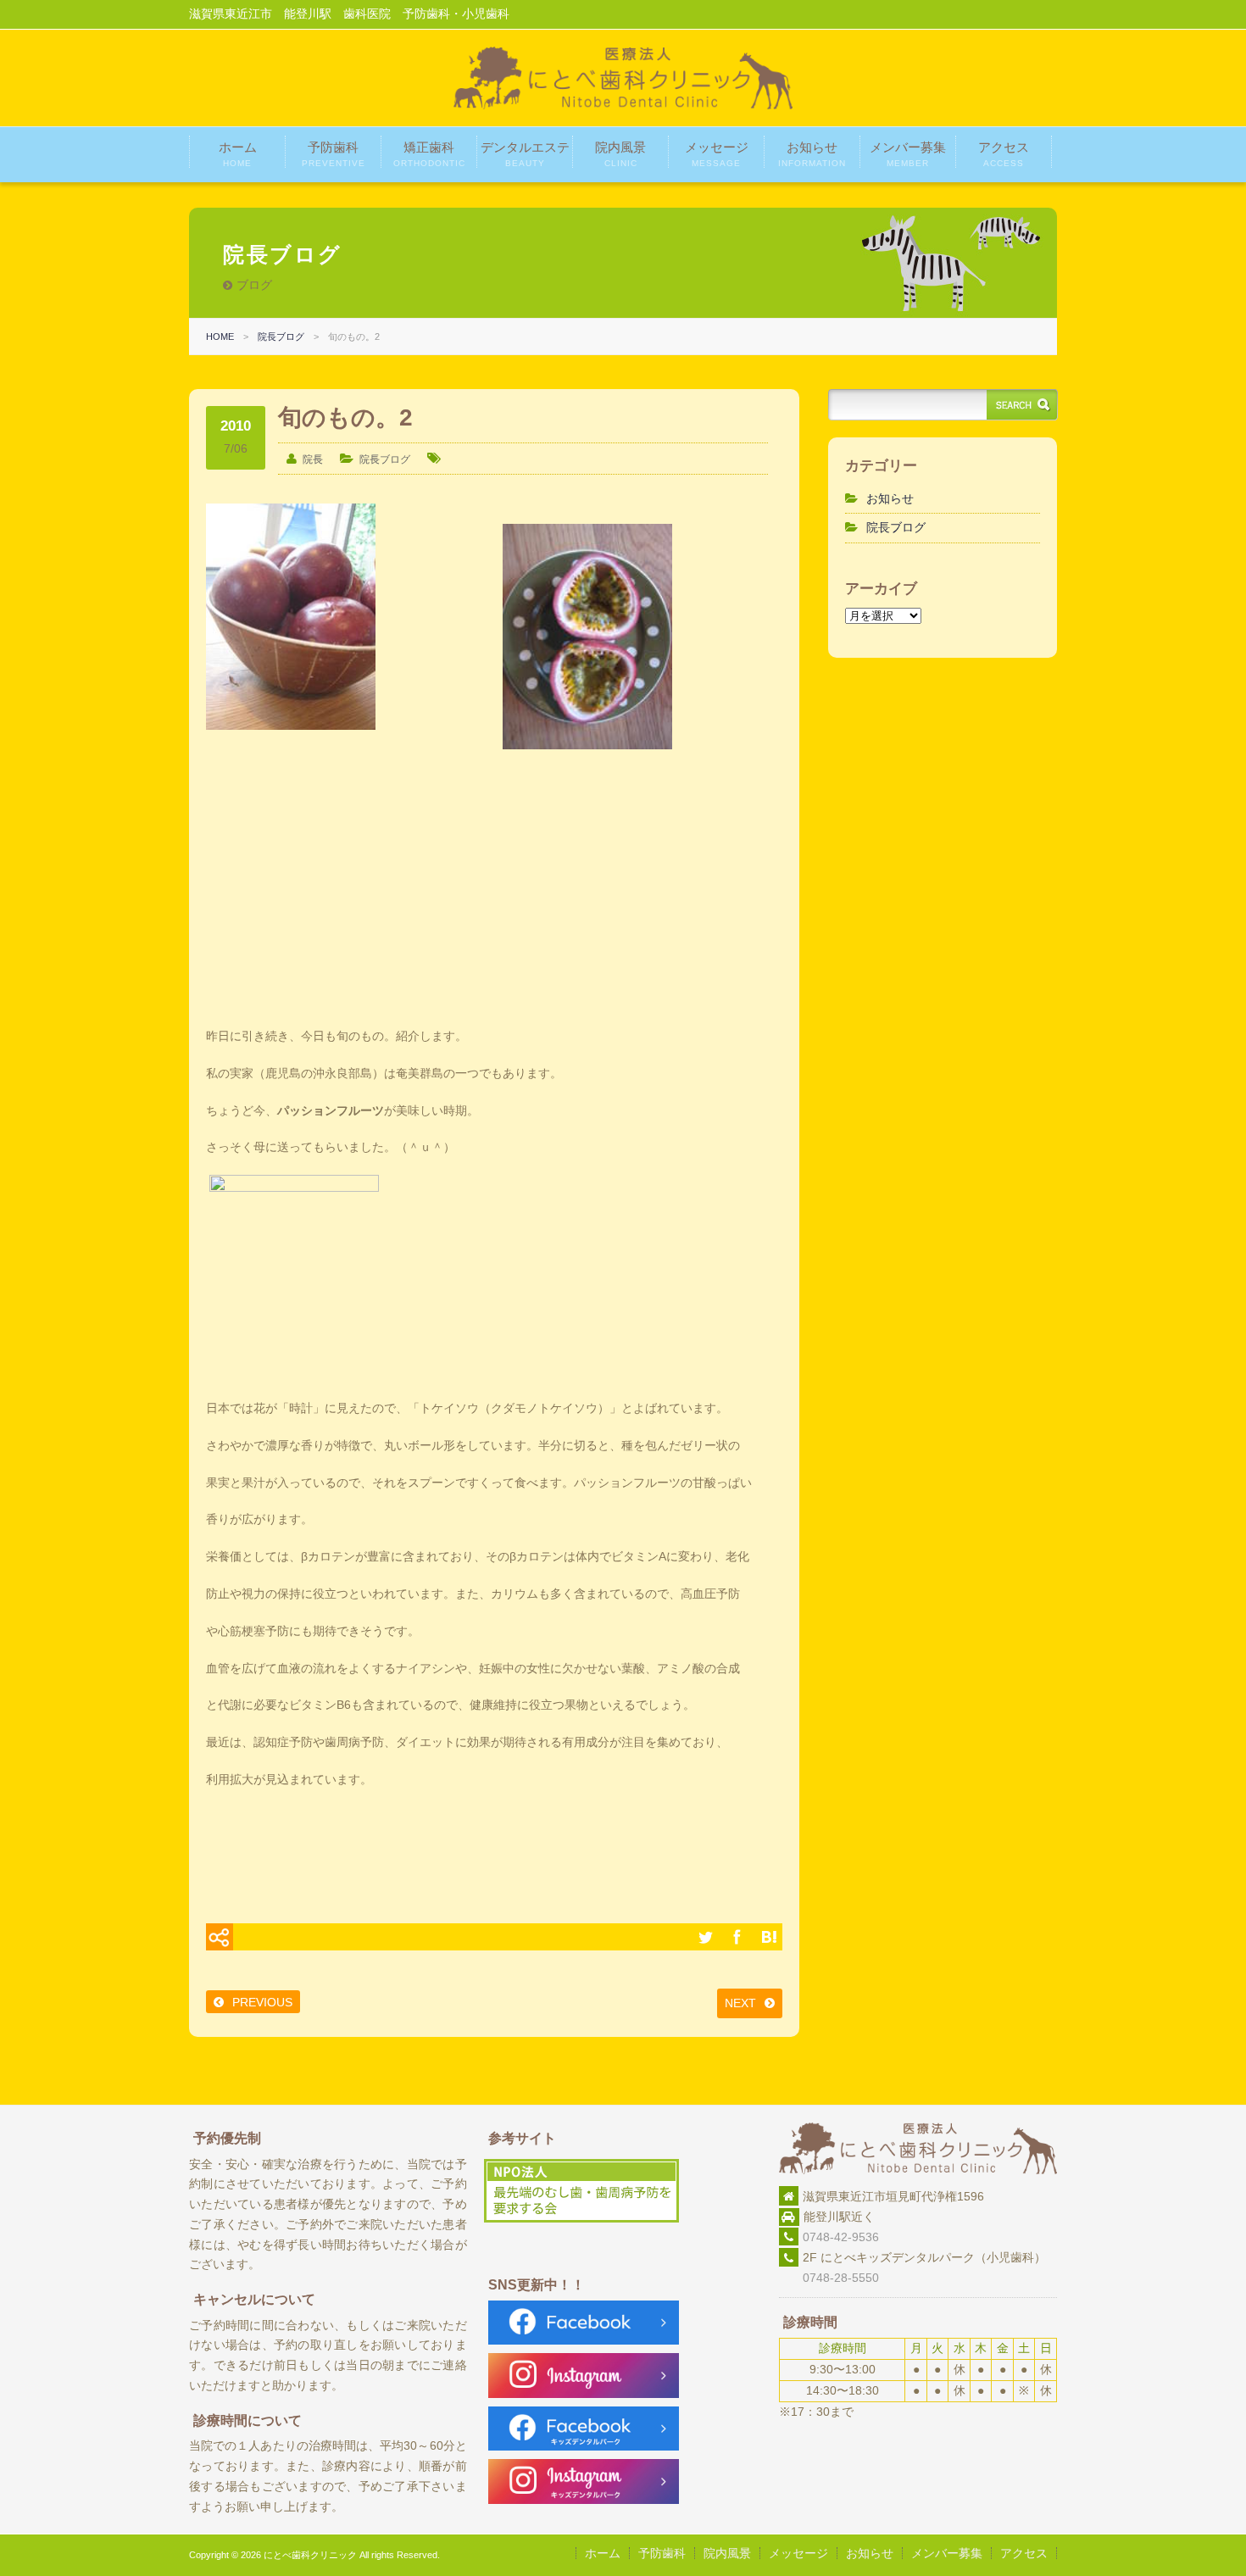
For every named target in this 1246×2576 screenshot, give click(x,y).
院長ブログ (281, 337)
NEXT (740, 2003)
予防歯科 (334, 154)
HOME (220, 337)
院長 (313, 459)
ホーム (238, 154)
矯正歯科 (429, 154)
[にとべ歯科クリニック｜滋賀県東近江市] (623, 105)
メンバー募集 (908, 154)
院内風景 (620, 154)
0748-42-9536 (841, 2237)
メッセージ (717, 154)
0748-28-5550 (829, 2278)
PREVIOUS (262, 2002)
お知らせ (812, 154)
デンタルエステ (525, 154)
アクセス (1004, 154)
